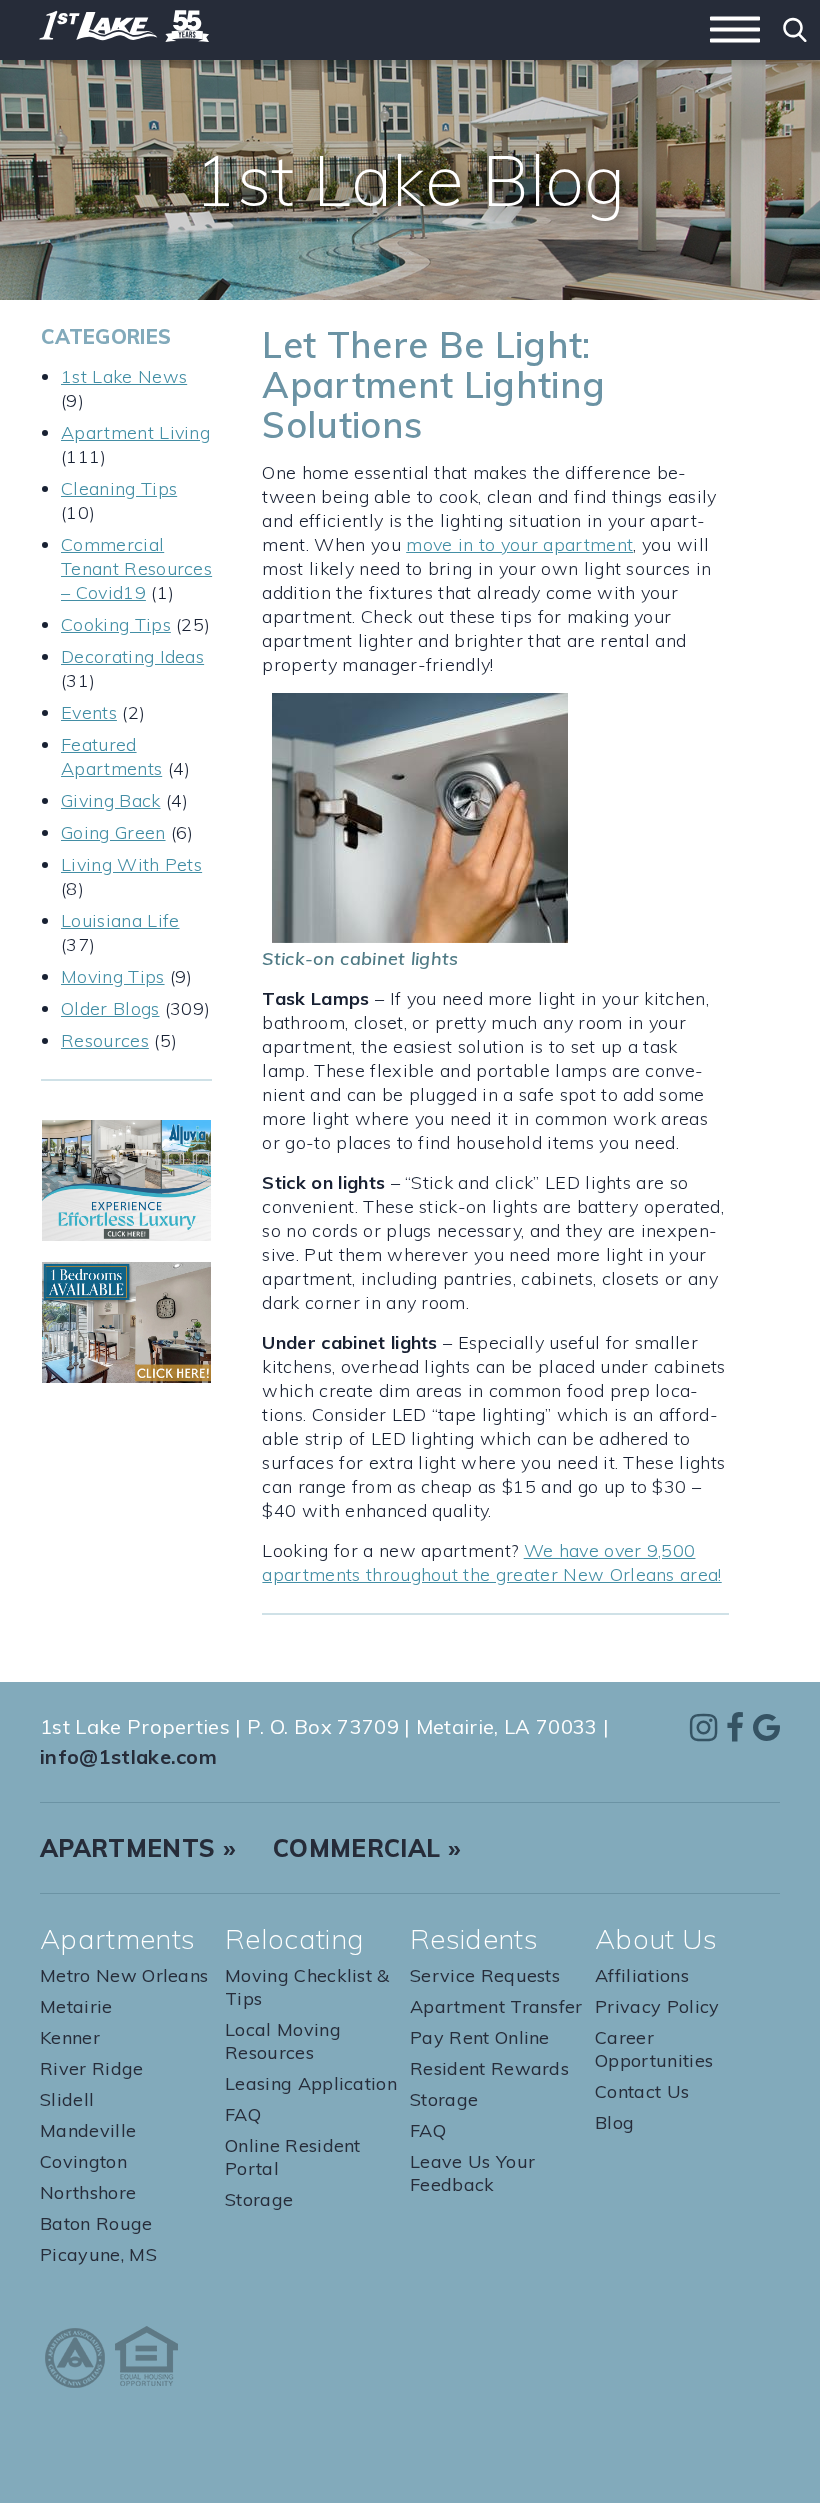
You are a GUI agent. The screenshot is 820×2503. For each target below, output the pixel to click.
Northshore (88, 2192)
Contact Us (642, 2091)
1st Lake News (124, 376)
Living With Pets (131, 864)
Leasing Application (311, 2083)
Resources (105, 1040)
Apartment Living (135, 432)
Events (89, 712)
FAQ (243, 2114)
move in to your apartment (519, 544)
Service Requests (485, 1975)
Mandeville (88, 2130)
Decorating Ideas (132, 656)
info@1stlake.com (128, 1756)
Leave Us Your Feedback (472, 2173)
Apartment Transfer (496, 2006)
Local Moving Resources (283, 2041)
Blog (614, 2122)
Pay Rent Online (480, 2037)
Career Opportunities (654, 2049)
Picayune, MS (98, 2254)
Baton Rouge (96, 2223)
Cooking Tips (116, 624)
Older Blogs (110, 1008)
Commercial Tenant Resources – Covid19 (136, 568)
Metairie (76, 2006)
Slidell (67, 2099)
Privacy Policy (657, 2006)
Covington (83, 2161)
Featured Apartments (111, 756)
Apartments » (138, 1848)
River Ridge (92, 2068)
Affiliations (642, 1975)
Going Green (113, 832)
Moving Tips (113, 976)
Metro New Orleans (124, 1975)
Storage (259, 2199)
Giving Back (111, 800)
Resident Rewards (489, 2068)
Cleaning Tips (119, 488)
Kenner (70, 2037)
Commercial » (367, 1848)
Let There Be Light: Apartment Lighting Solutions (433, 384)
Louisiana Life (120, 920)
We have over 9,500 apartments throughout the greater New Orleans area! (491, 1562)
